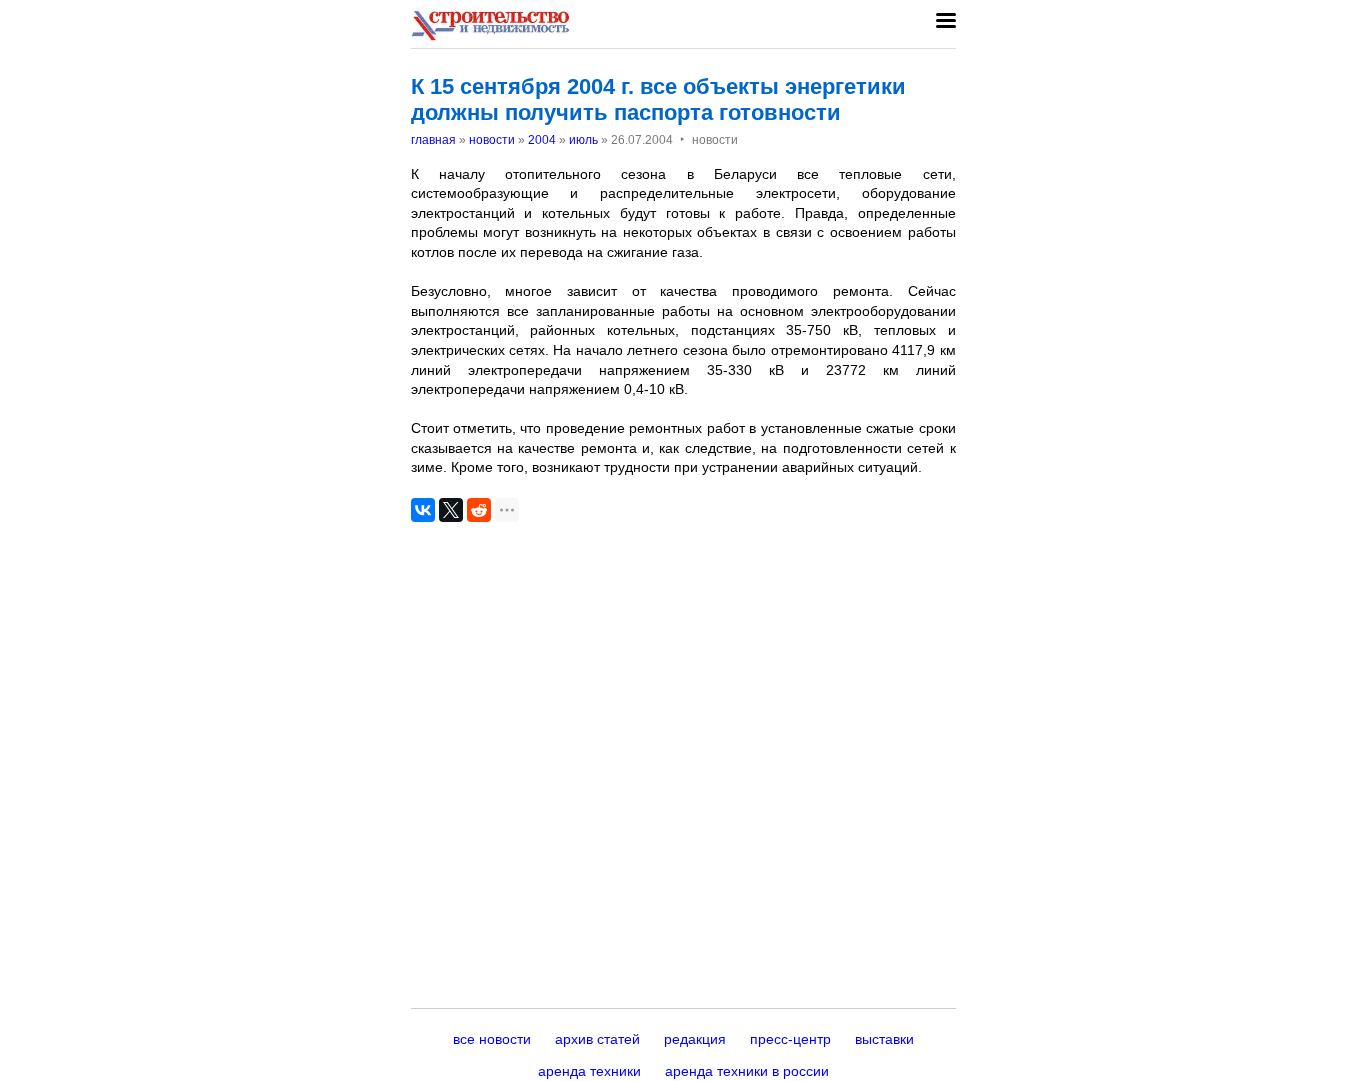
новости (492, 140)
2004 (542, 140)
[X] (451, 510)
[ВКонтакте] (423, 510)
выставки (884, 1039)
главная (433, 140)
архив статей (597, 1039)
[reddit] (479, 510)
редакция (695, 1039)
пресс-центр (790, 1039)
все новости (492, 1039)
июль (583, 140)
